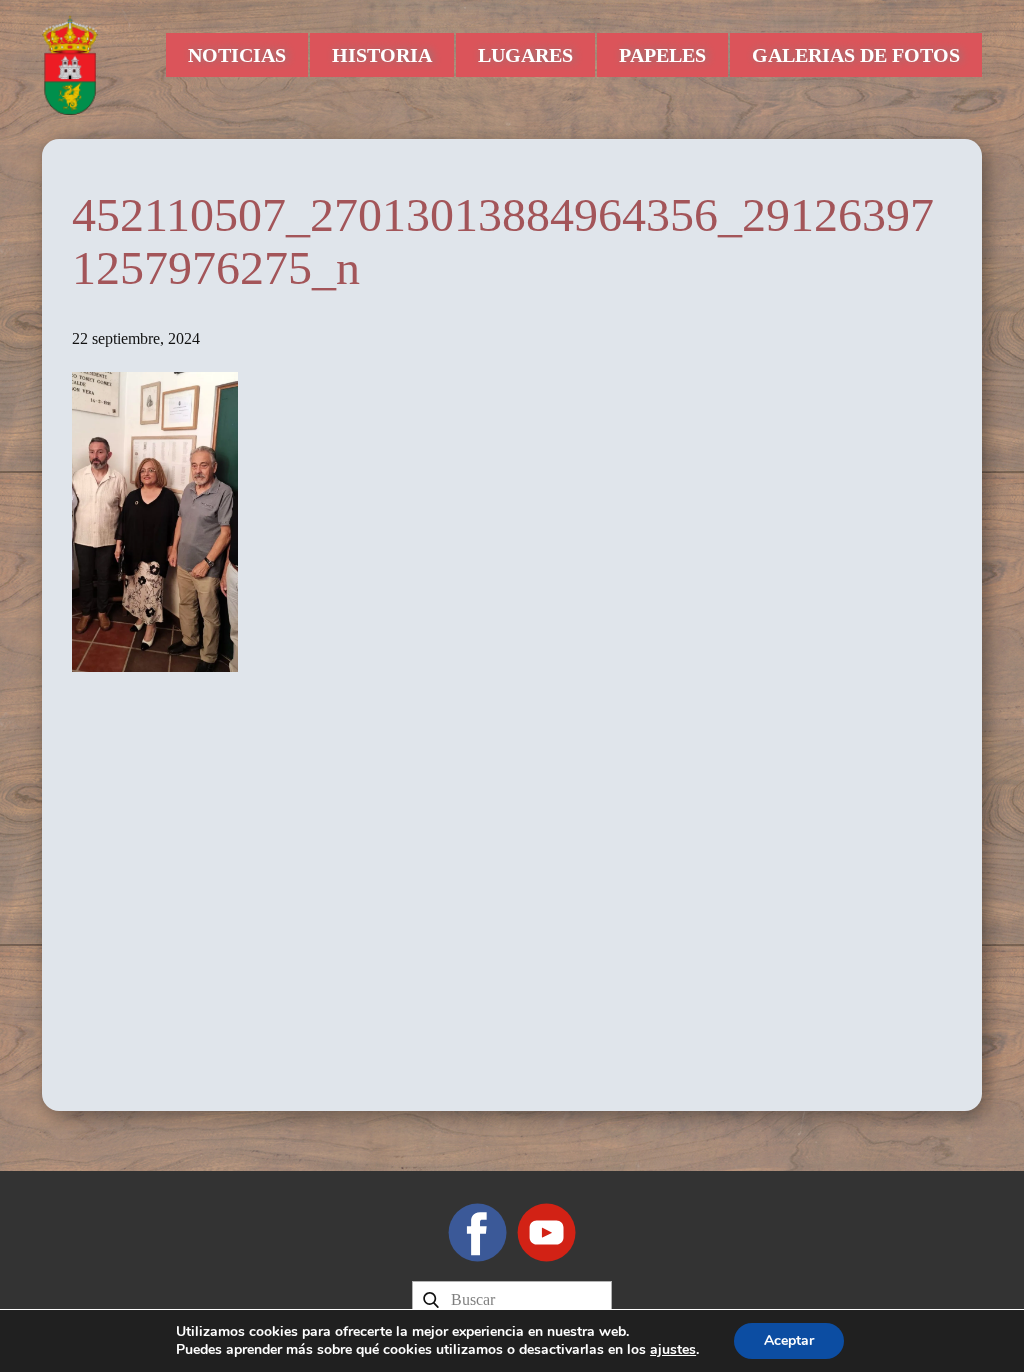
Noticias (237, 55)
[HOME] (70, 65)
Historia (382, 55)
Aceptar (789, 1340)
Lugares (525, 55)
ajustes (673, 1350)
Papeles (662, 55)
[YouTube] (546, 1232)
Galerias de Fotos (856, 55)
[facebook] (477, 1232)
